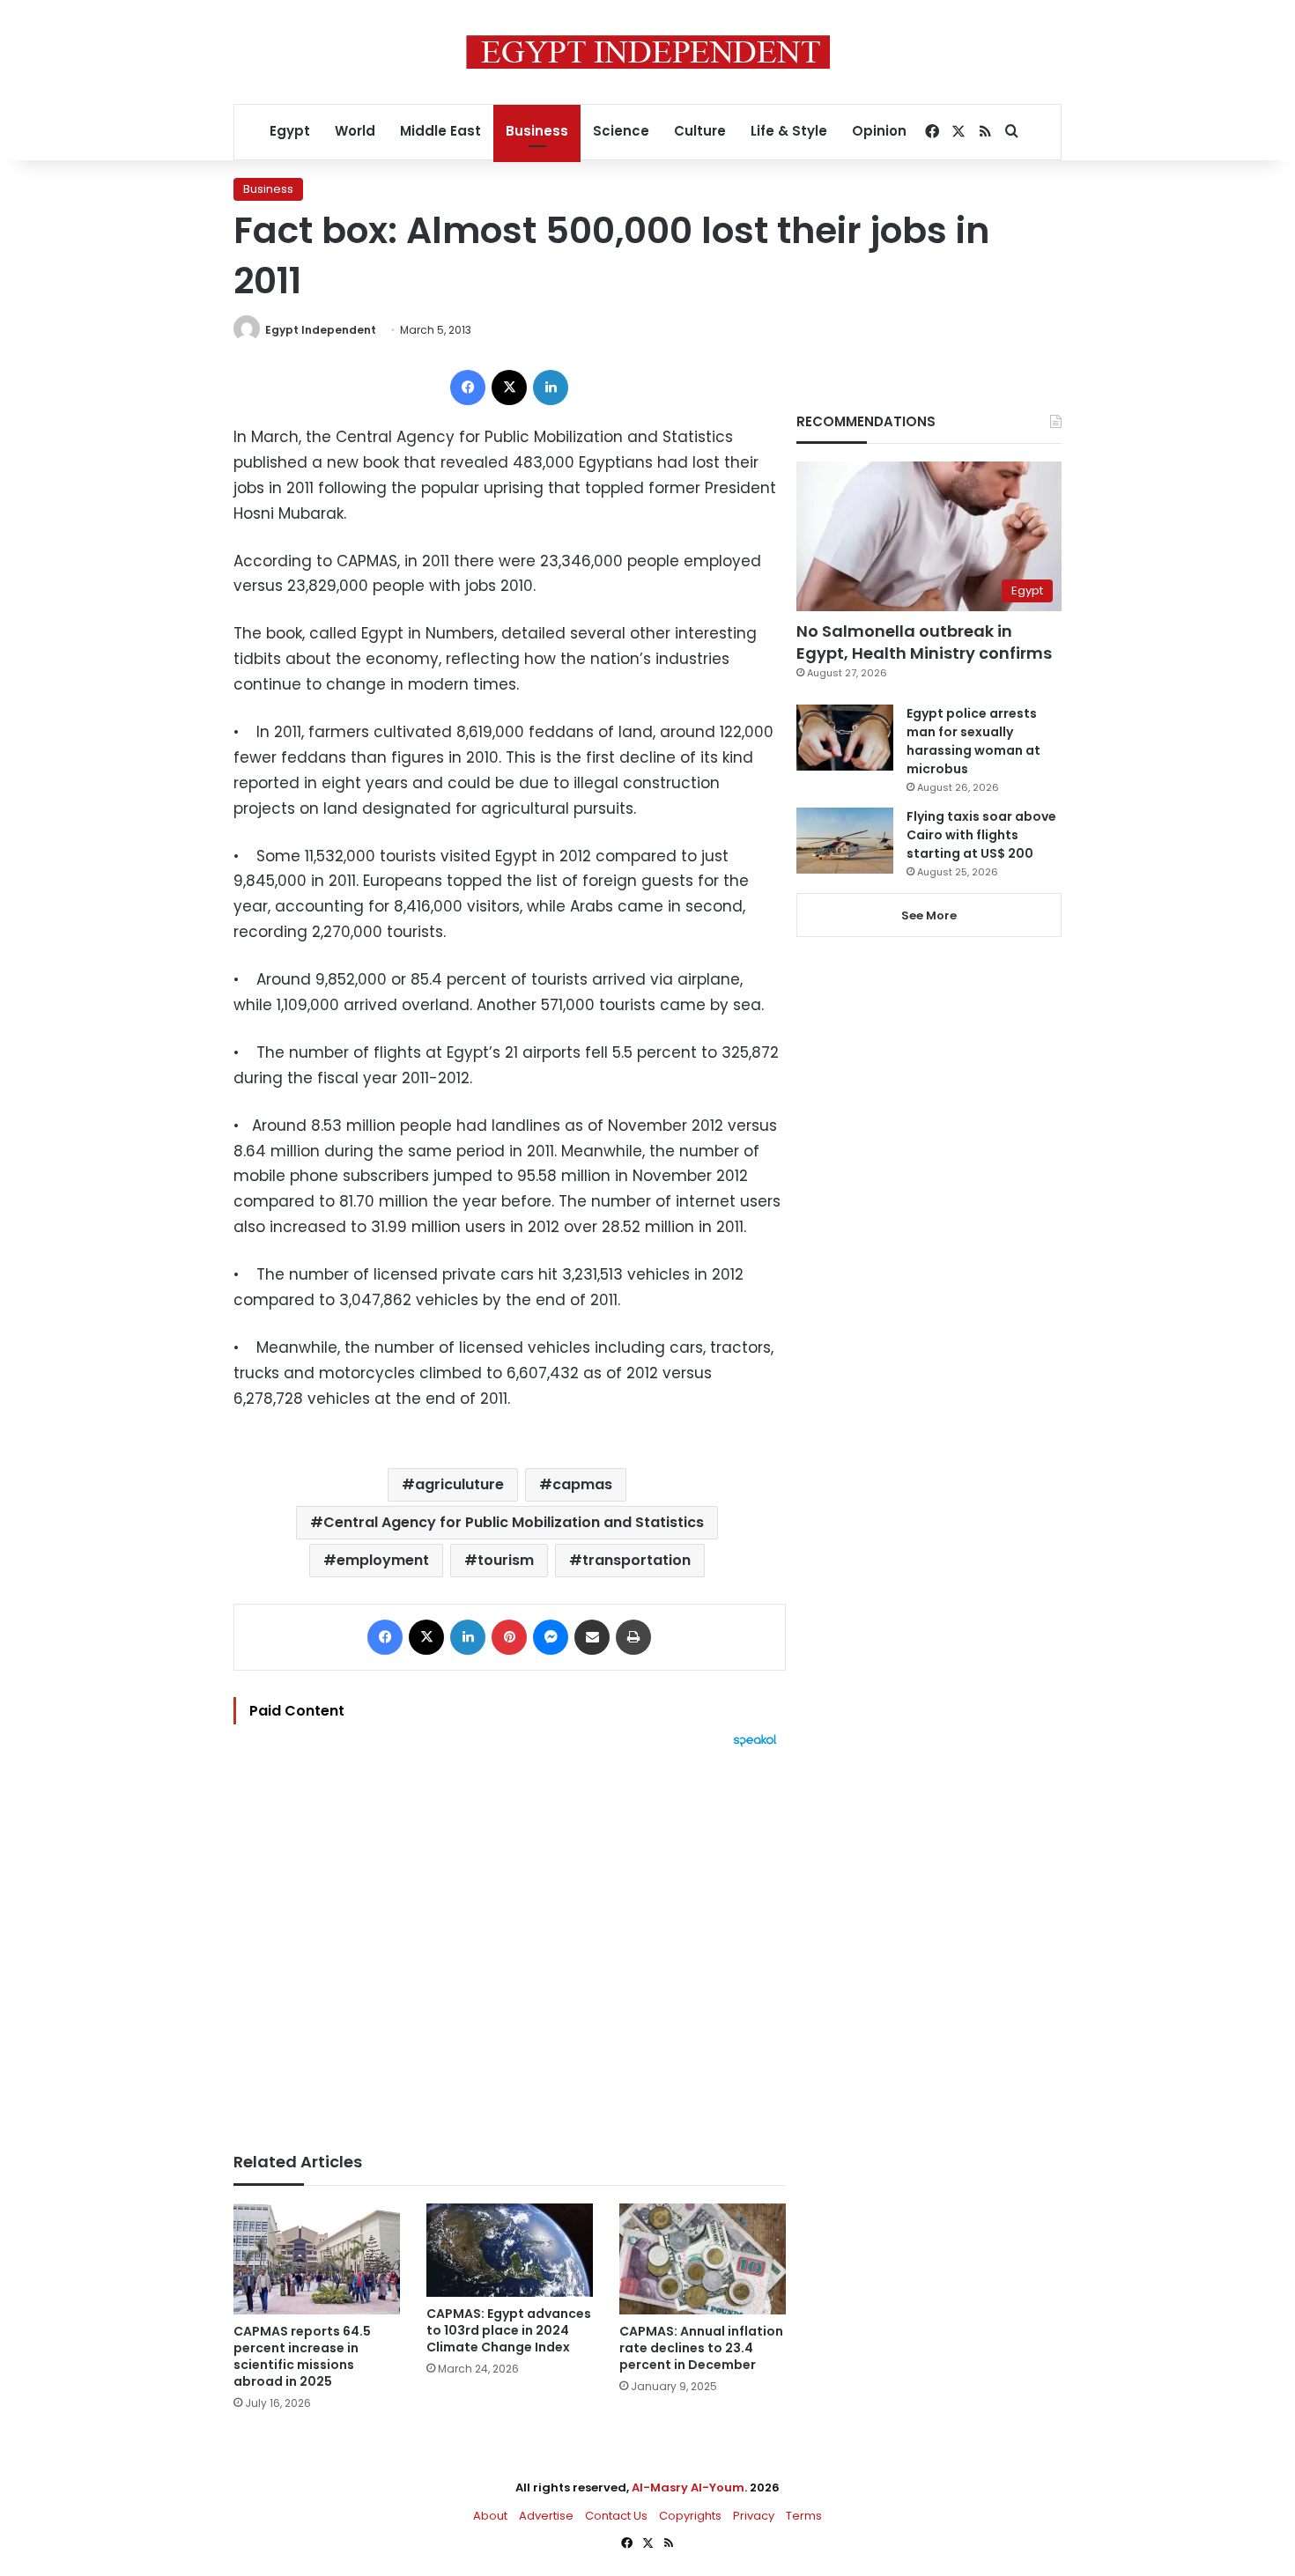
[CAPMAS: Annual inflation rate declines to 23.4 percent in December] (703, 2259)
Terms (804, 2516)
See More (929, 915)
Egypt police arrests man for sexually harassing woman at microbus (973, 741)
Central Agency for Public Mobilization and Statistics (514, 1522)
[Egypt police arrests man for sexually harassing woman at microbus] (845, 738)
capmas (582, 1484)
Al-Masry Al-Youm (688, 2487)
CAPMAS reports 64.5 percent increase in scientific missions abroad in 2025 (302, 2356)
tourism (506, 1560)
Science (621, 131)
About (490, 2516)
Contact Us (616, 2516)
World (355, 131)
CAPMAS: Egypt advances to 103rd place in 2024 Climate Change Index (509, 2330)
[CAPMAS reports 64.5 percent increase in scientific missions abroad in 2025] (317, 2259)
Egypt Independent (321, 330)
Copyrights (690, 2516)
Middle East (440, 131)
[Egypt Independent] (648, 52)
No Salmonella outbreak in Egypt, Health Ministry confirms (924, 642)
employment (383, 1560)
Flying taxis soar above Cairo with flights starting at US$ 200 (981, 835)
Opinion (879, 131)
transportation (636, 1560)
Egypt (290, 131)
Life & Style (789, 131)
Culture (700, 131)
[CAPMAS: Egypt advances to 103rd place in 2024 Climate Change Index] (510, 2250)
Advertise (546, 2516)
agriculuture (459, 1484)
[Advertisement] (510, 1941)
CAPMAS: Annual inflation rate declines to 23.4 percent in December (701, 2348)
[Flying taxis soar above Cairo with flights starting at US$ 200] (845, 841)
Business (537, 131)
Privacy (754, 2516)
